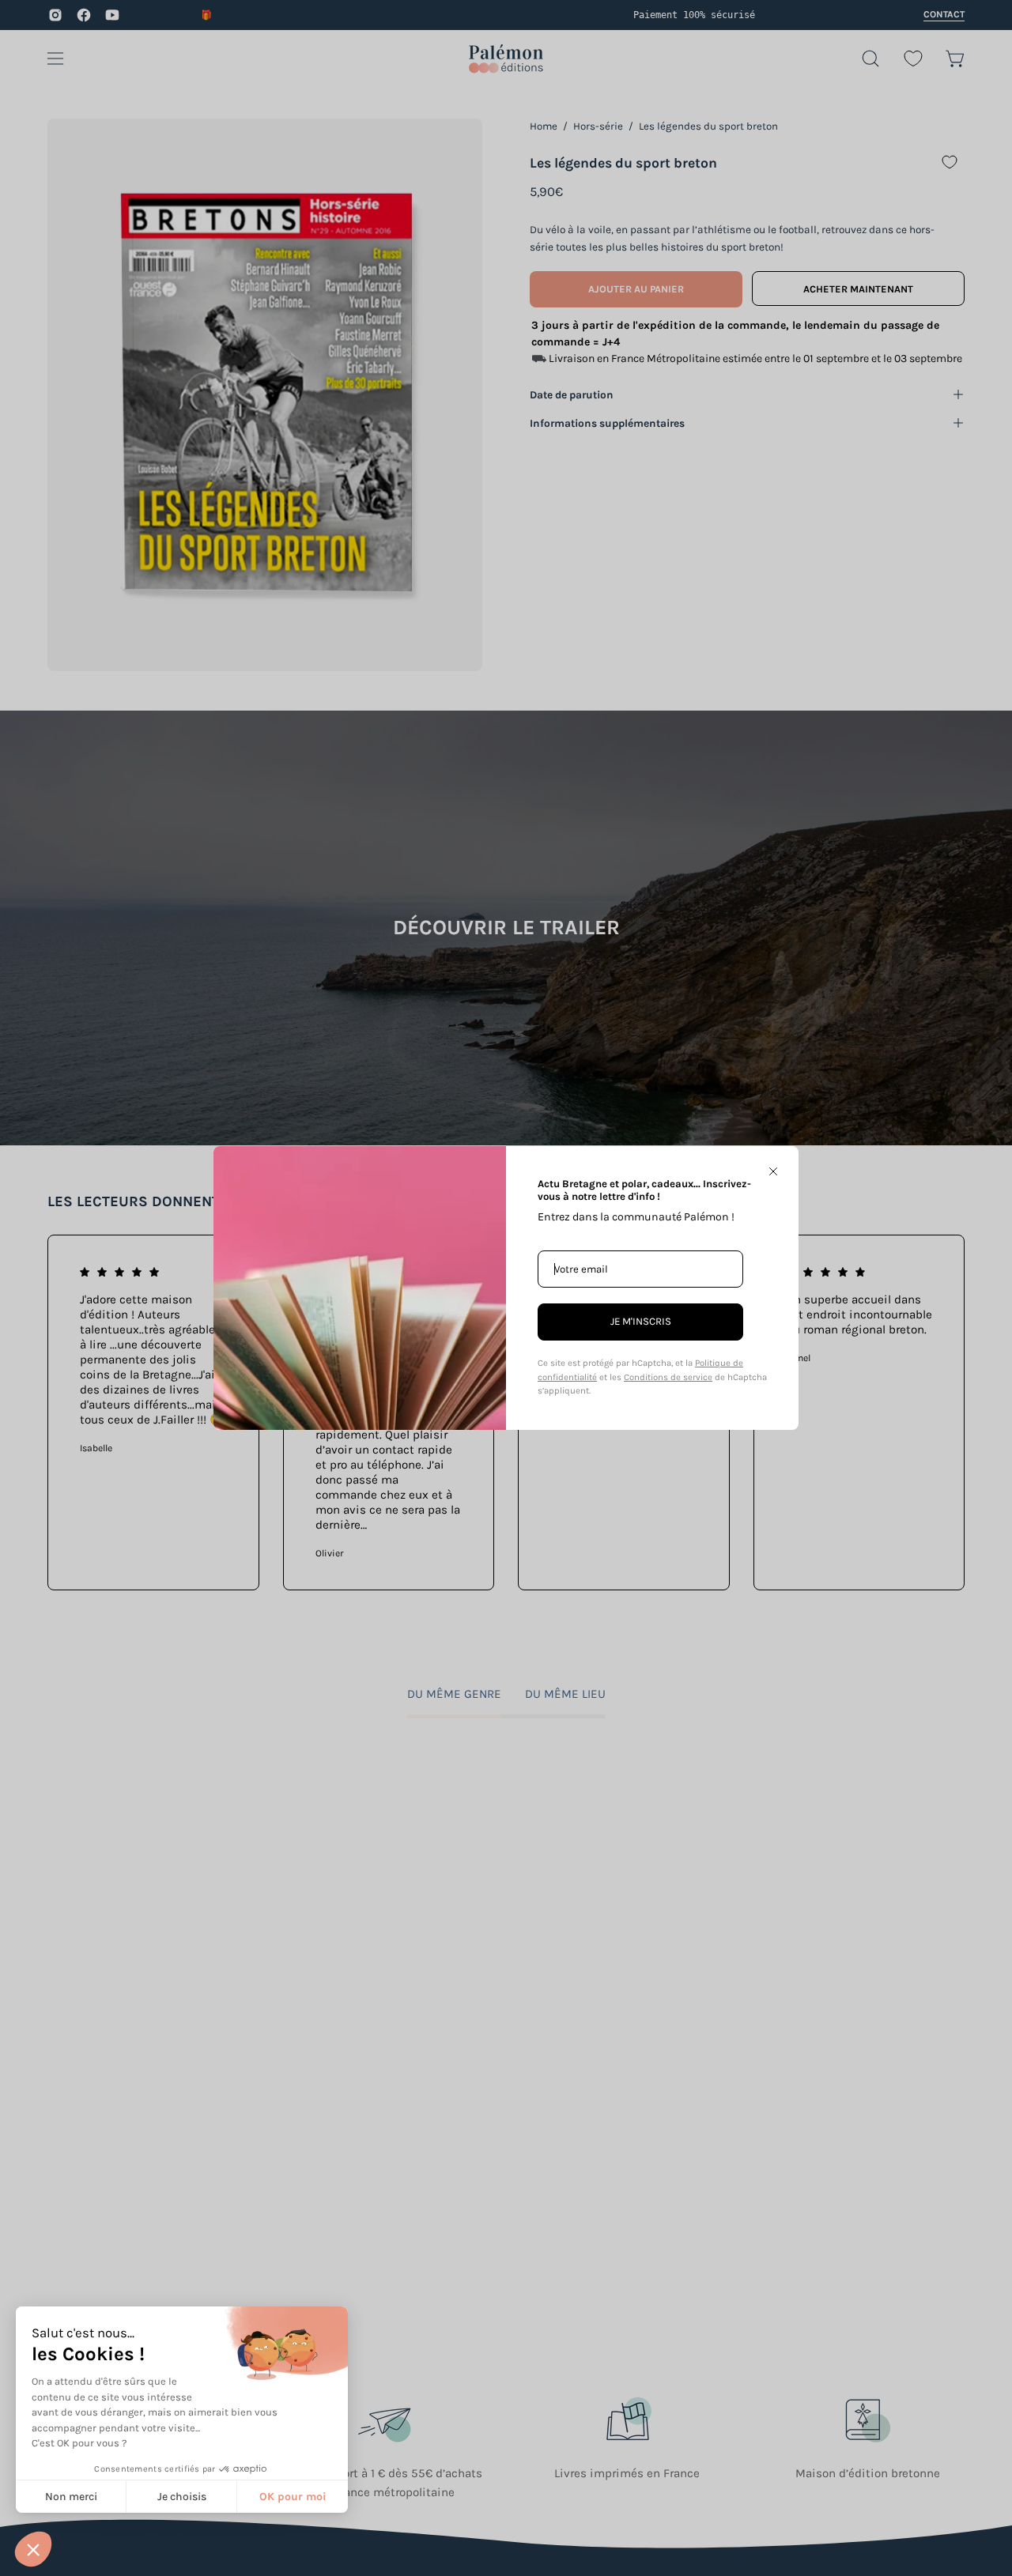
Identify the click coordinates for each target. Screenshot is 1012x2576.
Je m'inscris (641, 1321)
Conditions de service (668, 1377)
